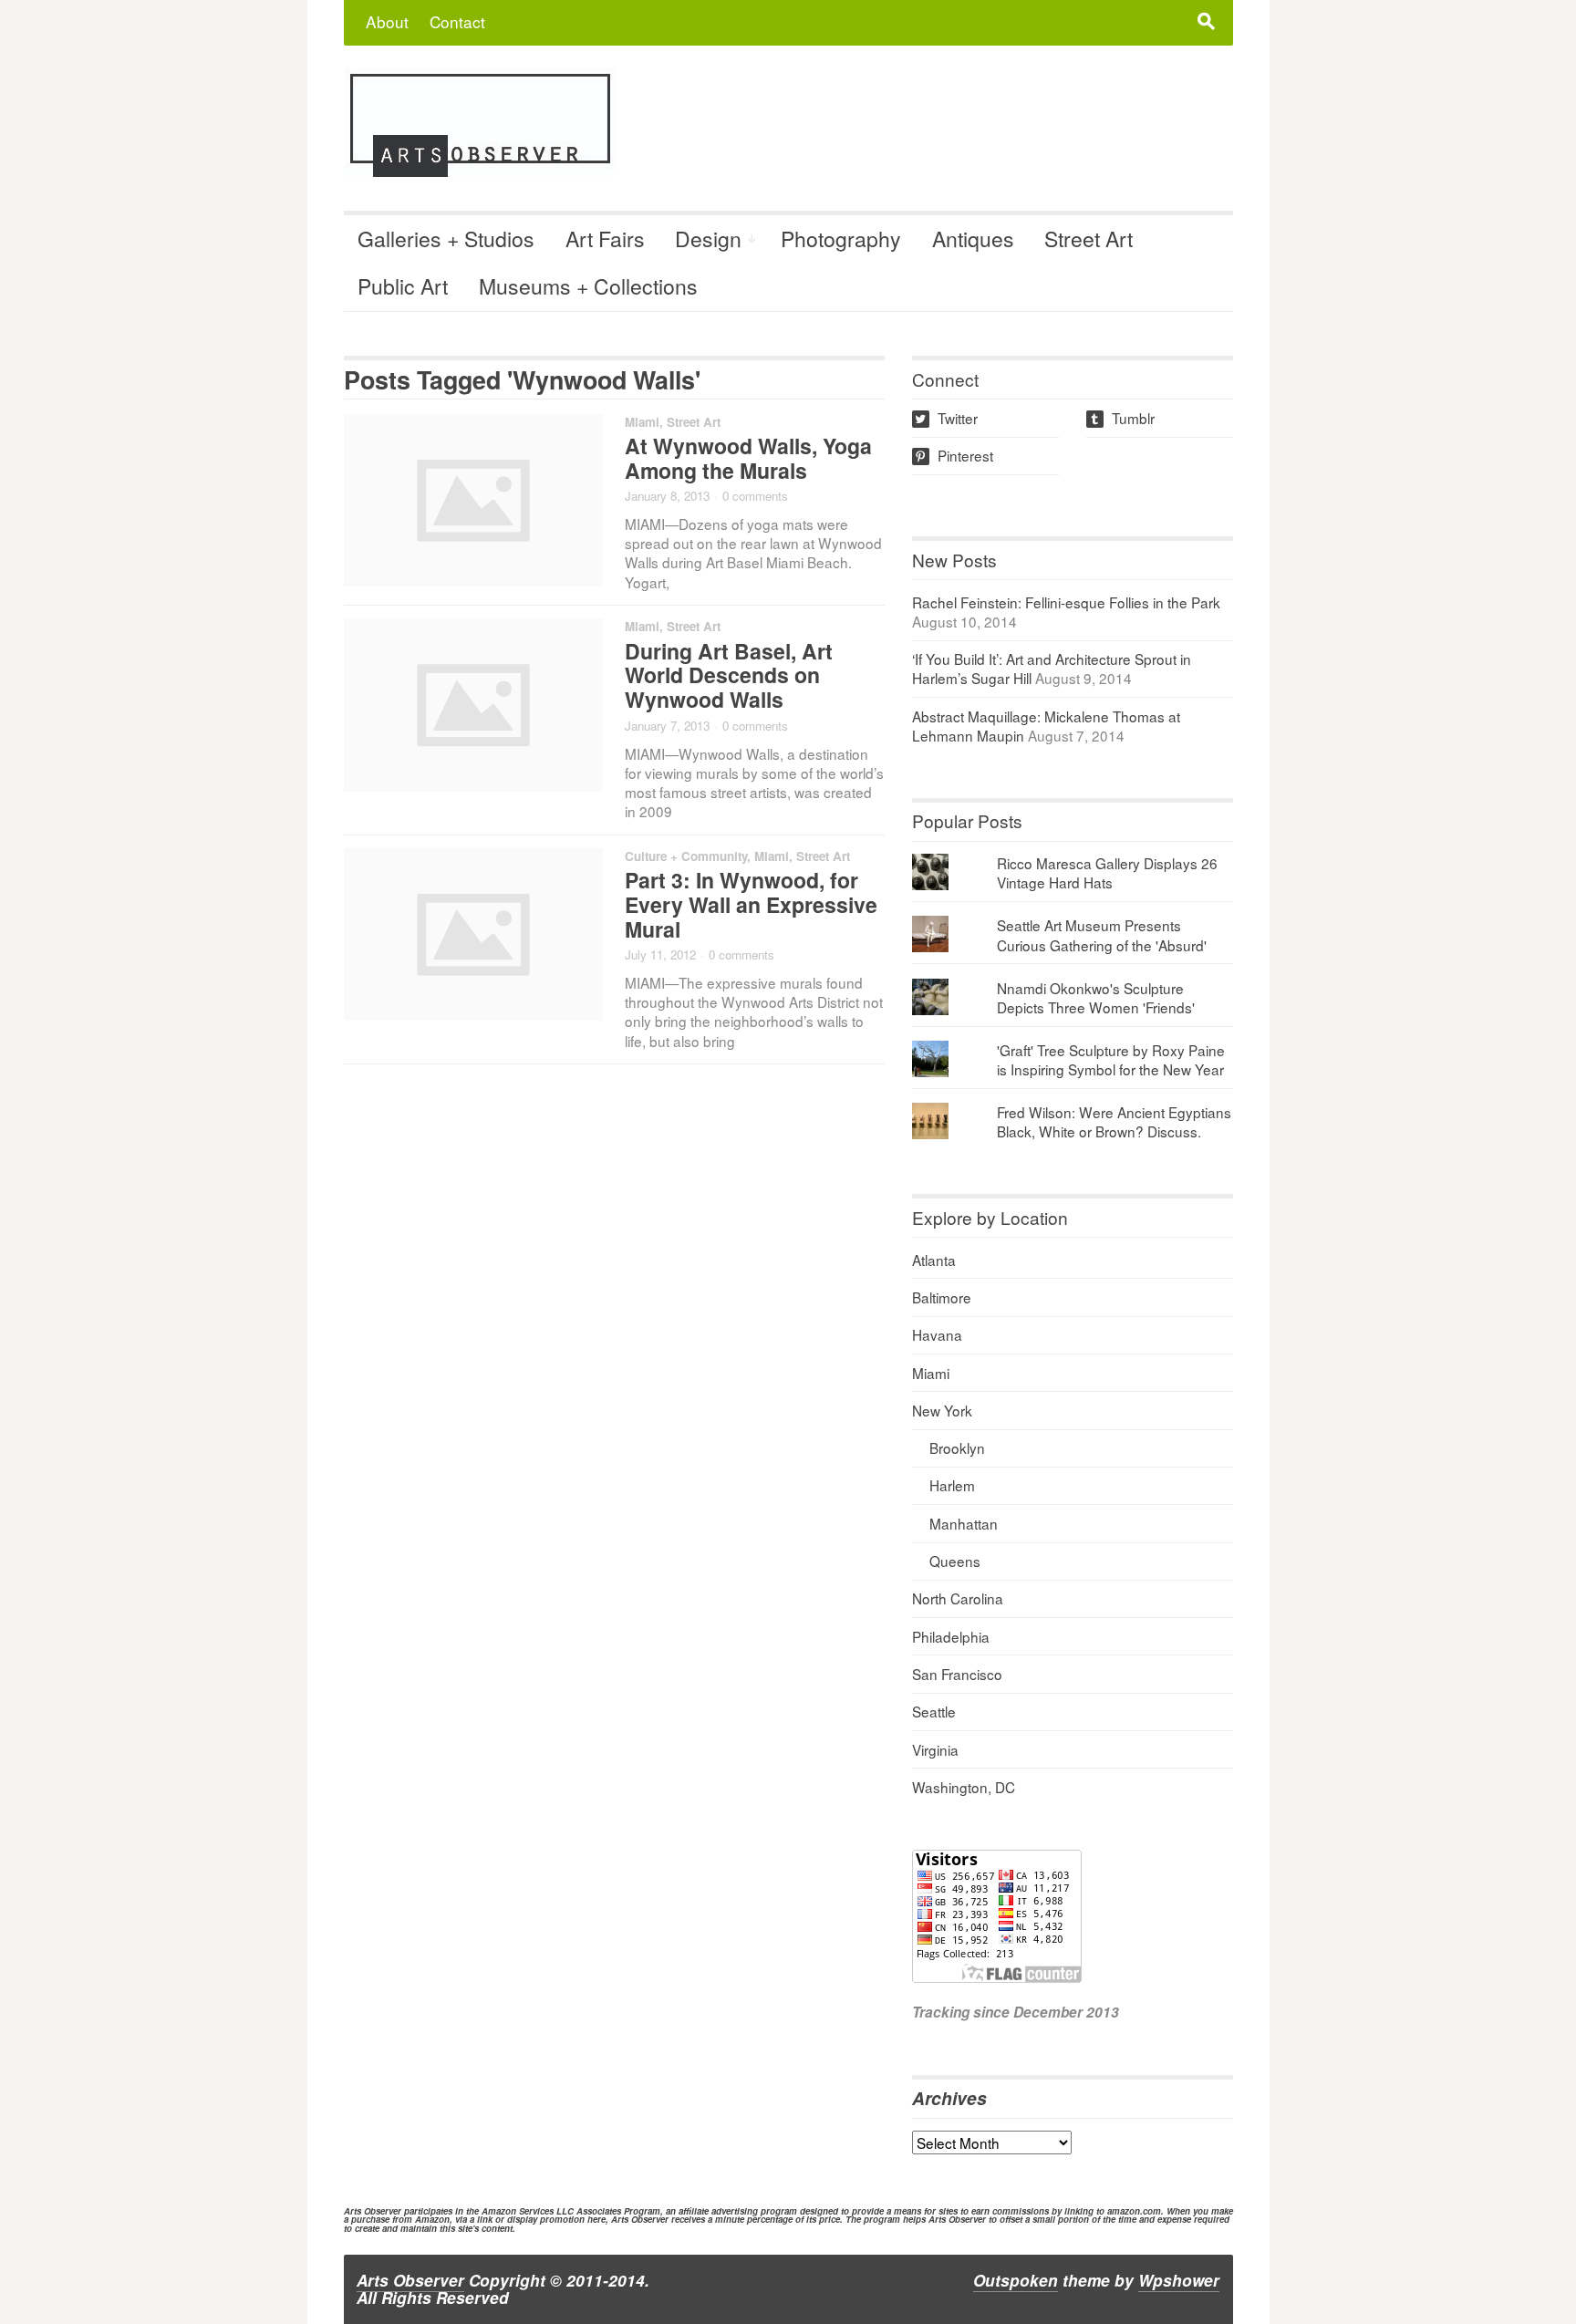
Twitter (946, 418)
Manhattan (964, 1523)
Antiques (973, 239)
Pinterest (954, 455)
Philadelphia (951, 1636)
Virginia (935, 1749)
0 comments (755, 496)
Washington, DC (964, 1787)
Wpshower (1179, 2280)
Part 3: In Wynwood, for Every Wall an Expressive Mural (751, 904)
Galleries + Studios (446, 239)
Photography (841, 239)
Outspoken (1016, 2280)
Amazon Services (518, 2211)
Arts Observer (410, 2280)
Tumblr (1122, 418)
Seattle (934, 1711)
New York (942, 1410)
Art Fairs (605, 239)
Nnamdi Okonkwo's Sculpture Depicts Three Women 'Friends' (1096, 997)
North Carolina (958, 1598)
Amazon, (434, 2219)
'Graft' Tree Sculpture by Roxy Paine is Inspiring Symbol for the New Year (1111, 1059)
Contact (457, 21)
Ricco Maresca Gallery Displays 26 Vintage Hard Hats (1107, 872)
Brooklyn (957, 1447)
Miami (642, 422)
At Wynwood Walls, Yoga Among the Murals (748, 458)
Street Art (1089, 239)
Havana (937, 1334)
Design (708, 239)
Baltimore (942, 1297)
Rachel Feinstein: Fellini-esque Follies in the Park (1066, 602)
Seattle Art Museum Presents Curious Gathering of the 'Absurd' (1102, 934)
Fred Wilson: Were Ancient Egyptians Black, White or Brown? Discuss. (1114, 1121)
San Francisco (957, 1674)
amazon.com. (1135, 2211)
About (387, 21)
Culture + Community (686, 856)
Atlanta (934, 1260)
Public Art (403, 286)
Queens (955, 1561)
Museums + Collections (588, 286)
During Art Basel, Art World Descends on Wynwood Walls (729, 675)
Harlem (952, 1485)
